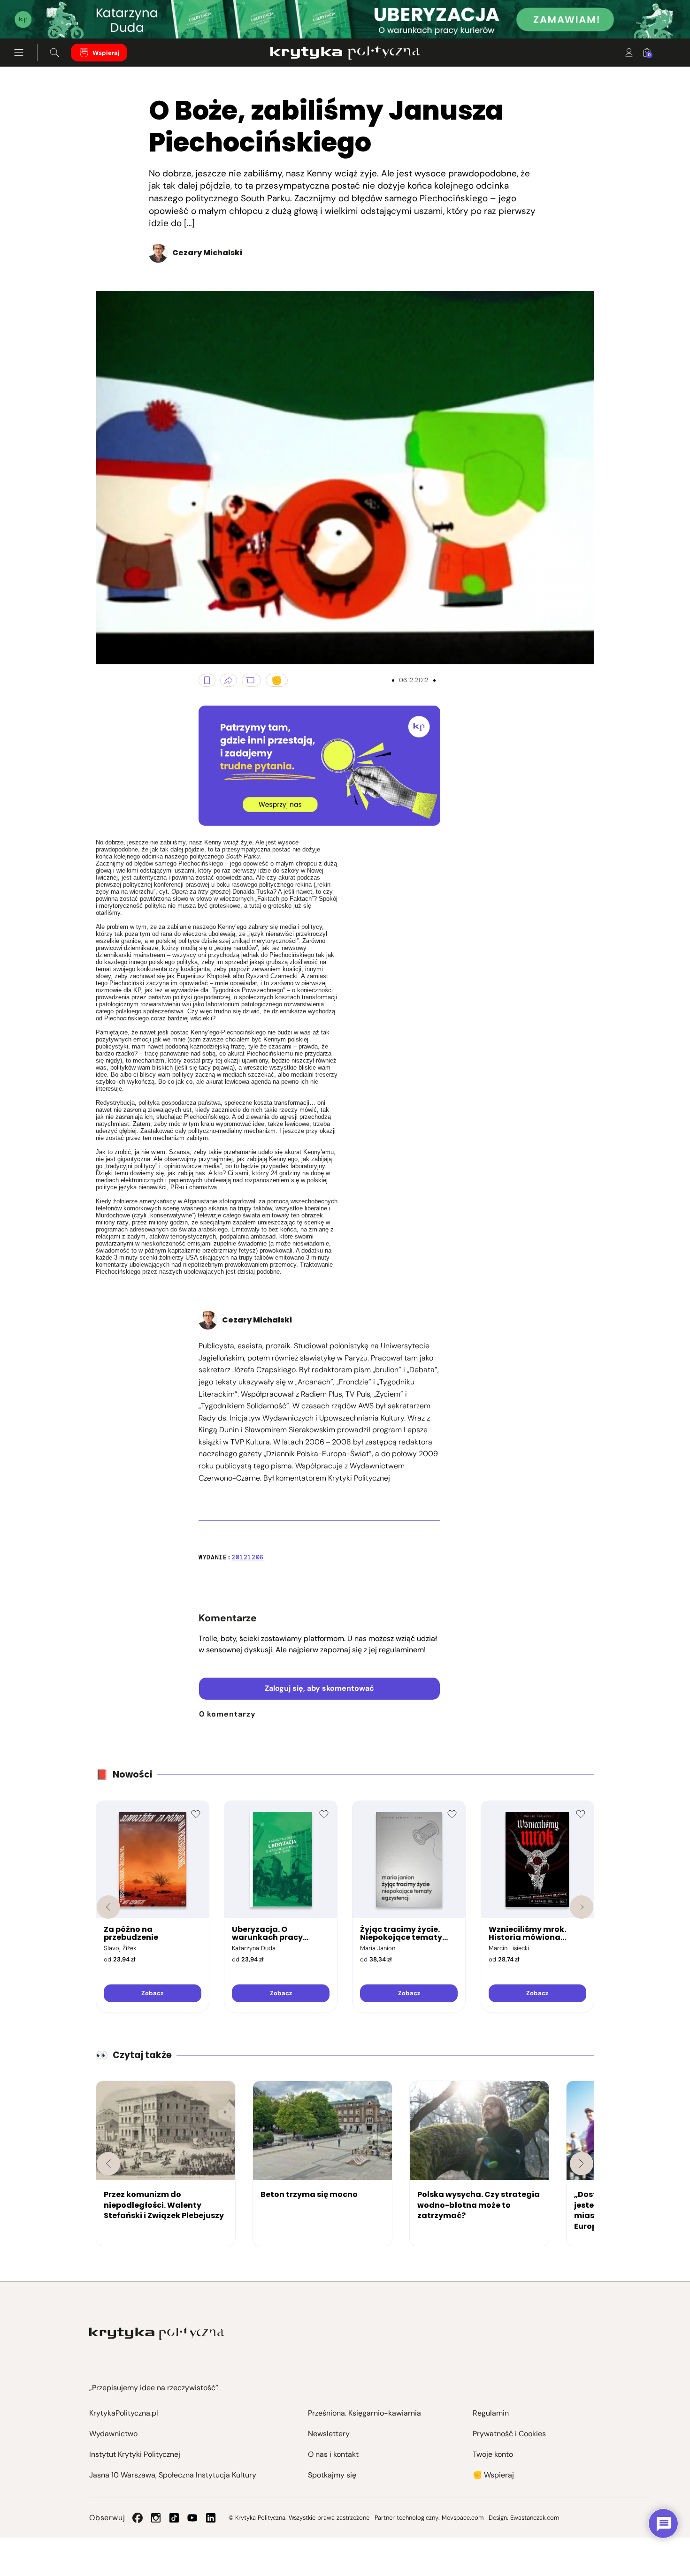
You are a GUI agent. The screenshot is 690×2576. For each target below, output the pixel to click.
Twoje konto (493, 2454)
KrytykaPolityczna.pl (124, 2413)
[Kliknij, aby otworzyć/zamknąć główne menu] (19, 53)
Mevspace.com (463, 2518)
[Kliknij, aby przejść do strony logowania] (629, 53)
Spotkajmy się (332, 2475)
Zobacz (152, 1993)
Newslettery (329, 2434)
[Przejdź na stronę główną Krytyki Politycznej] (157, 2334)
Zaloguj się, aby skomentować (319, 1688)
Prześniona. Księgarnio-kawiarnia (364, 2413)
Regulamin (491, 2413)
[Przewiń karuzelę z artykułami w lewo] (108, 2164)
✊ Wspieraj (493, 2475)
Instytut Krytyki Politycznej (135, 2454)
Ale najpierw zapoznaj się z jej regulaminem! (351, 1650)
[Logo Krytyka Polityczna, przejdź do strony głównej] (345, 53)
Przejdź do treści (47, 16)
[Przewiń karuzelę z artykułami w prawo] (582, 2164)
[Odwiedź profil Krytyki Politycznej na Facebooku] (138, 2518)
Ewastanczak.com (535, 2518)
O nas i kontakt (333, 2454)
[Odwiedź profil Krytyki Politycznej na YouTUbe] (192, 2518)
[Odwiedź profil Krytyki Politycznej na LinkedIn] (211, 2518)
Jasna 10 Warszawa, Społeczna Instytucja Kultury (173, 2475)
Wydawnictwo (113, 2434)
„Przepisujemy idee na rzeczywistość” (154, 2388)
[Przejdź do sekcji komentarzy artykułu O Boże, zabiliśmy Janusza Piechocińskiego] (251, 680)
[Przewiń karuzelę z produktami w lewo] (108, 1907)
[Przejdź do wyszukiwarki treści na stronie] (54, 53)
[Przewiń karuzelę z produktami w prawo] (582, 1907)
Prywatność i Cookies (509, 2434)
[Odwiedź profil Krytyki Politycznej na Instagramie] (156, 2518)
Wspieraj (106, 53)
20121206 (248, 1557)
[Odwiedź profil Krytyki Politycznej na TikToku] (174, 2518)
